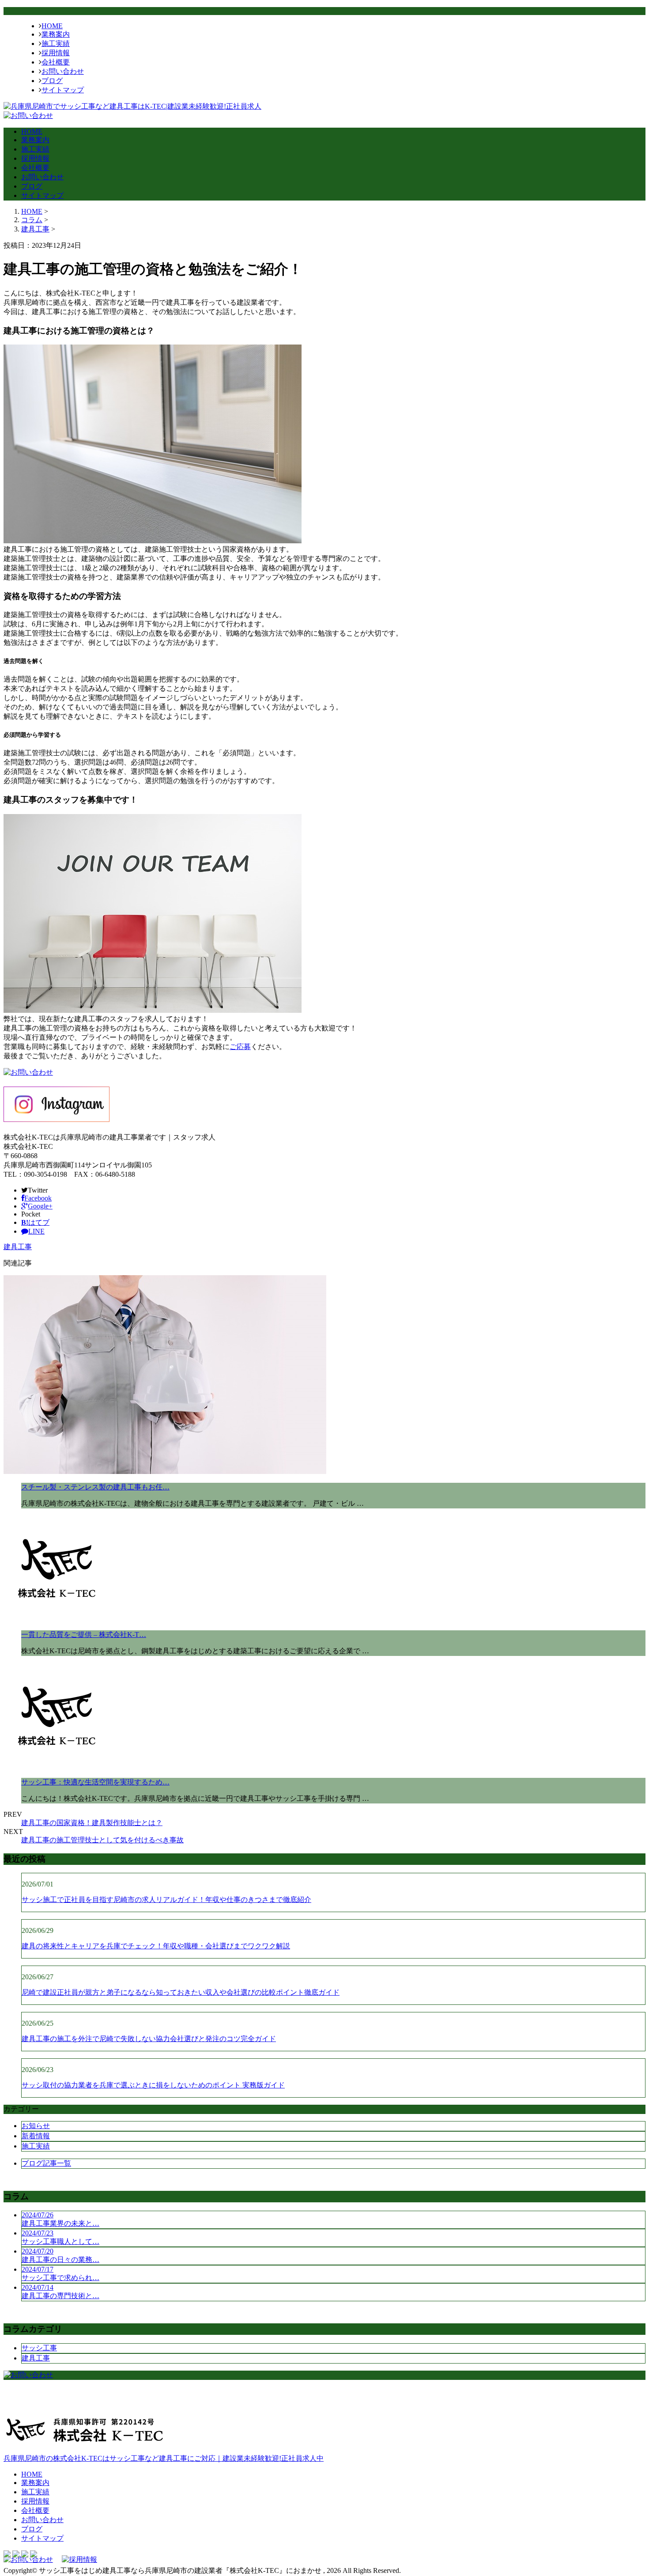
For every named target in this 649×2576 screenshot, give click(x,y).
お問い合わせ (63, 71)
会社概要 (56, 62)
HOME (52, 26)
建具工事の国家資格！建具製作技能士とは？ (92, 1823)
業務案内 (56, 34)
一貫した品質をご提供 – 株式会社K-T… (84, 1635)
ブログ (52, 81)
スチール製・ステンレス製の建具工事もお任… (95, 1487)
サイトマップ (63, 90)
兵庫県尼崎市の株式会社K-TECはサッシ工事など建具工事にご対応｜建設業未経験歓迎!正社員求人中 (164, 2458)
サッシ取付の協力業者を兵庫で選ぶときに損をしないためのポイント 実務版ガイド (153, 2085)
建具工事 (35, 229)
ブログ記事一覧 (46, 2163)
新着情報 (36, 2136)
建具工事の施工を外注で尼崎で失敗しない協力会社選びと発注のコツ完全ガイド (149, 2039)
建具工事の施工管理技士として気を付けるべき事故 (102, 1840)
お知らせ (36, 2126)
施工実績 (56, 44)
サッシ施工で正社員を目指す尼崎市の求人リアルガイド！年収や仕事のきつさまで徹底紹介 (166, 1900)
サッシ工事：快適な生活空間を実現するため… (95, 1782)
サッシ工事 (39, 2348)
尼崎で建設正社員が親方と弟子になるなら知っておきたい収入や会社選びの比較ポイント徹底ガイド (181, 1992)
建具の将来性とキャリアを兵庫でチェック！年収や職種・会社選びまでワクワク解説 (156, 1946)
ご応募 (240, 1047)
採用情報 (56, 53)
